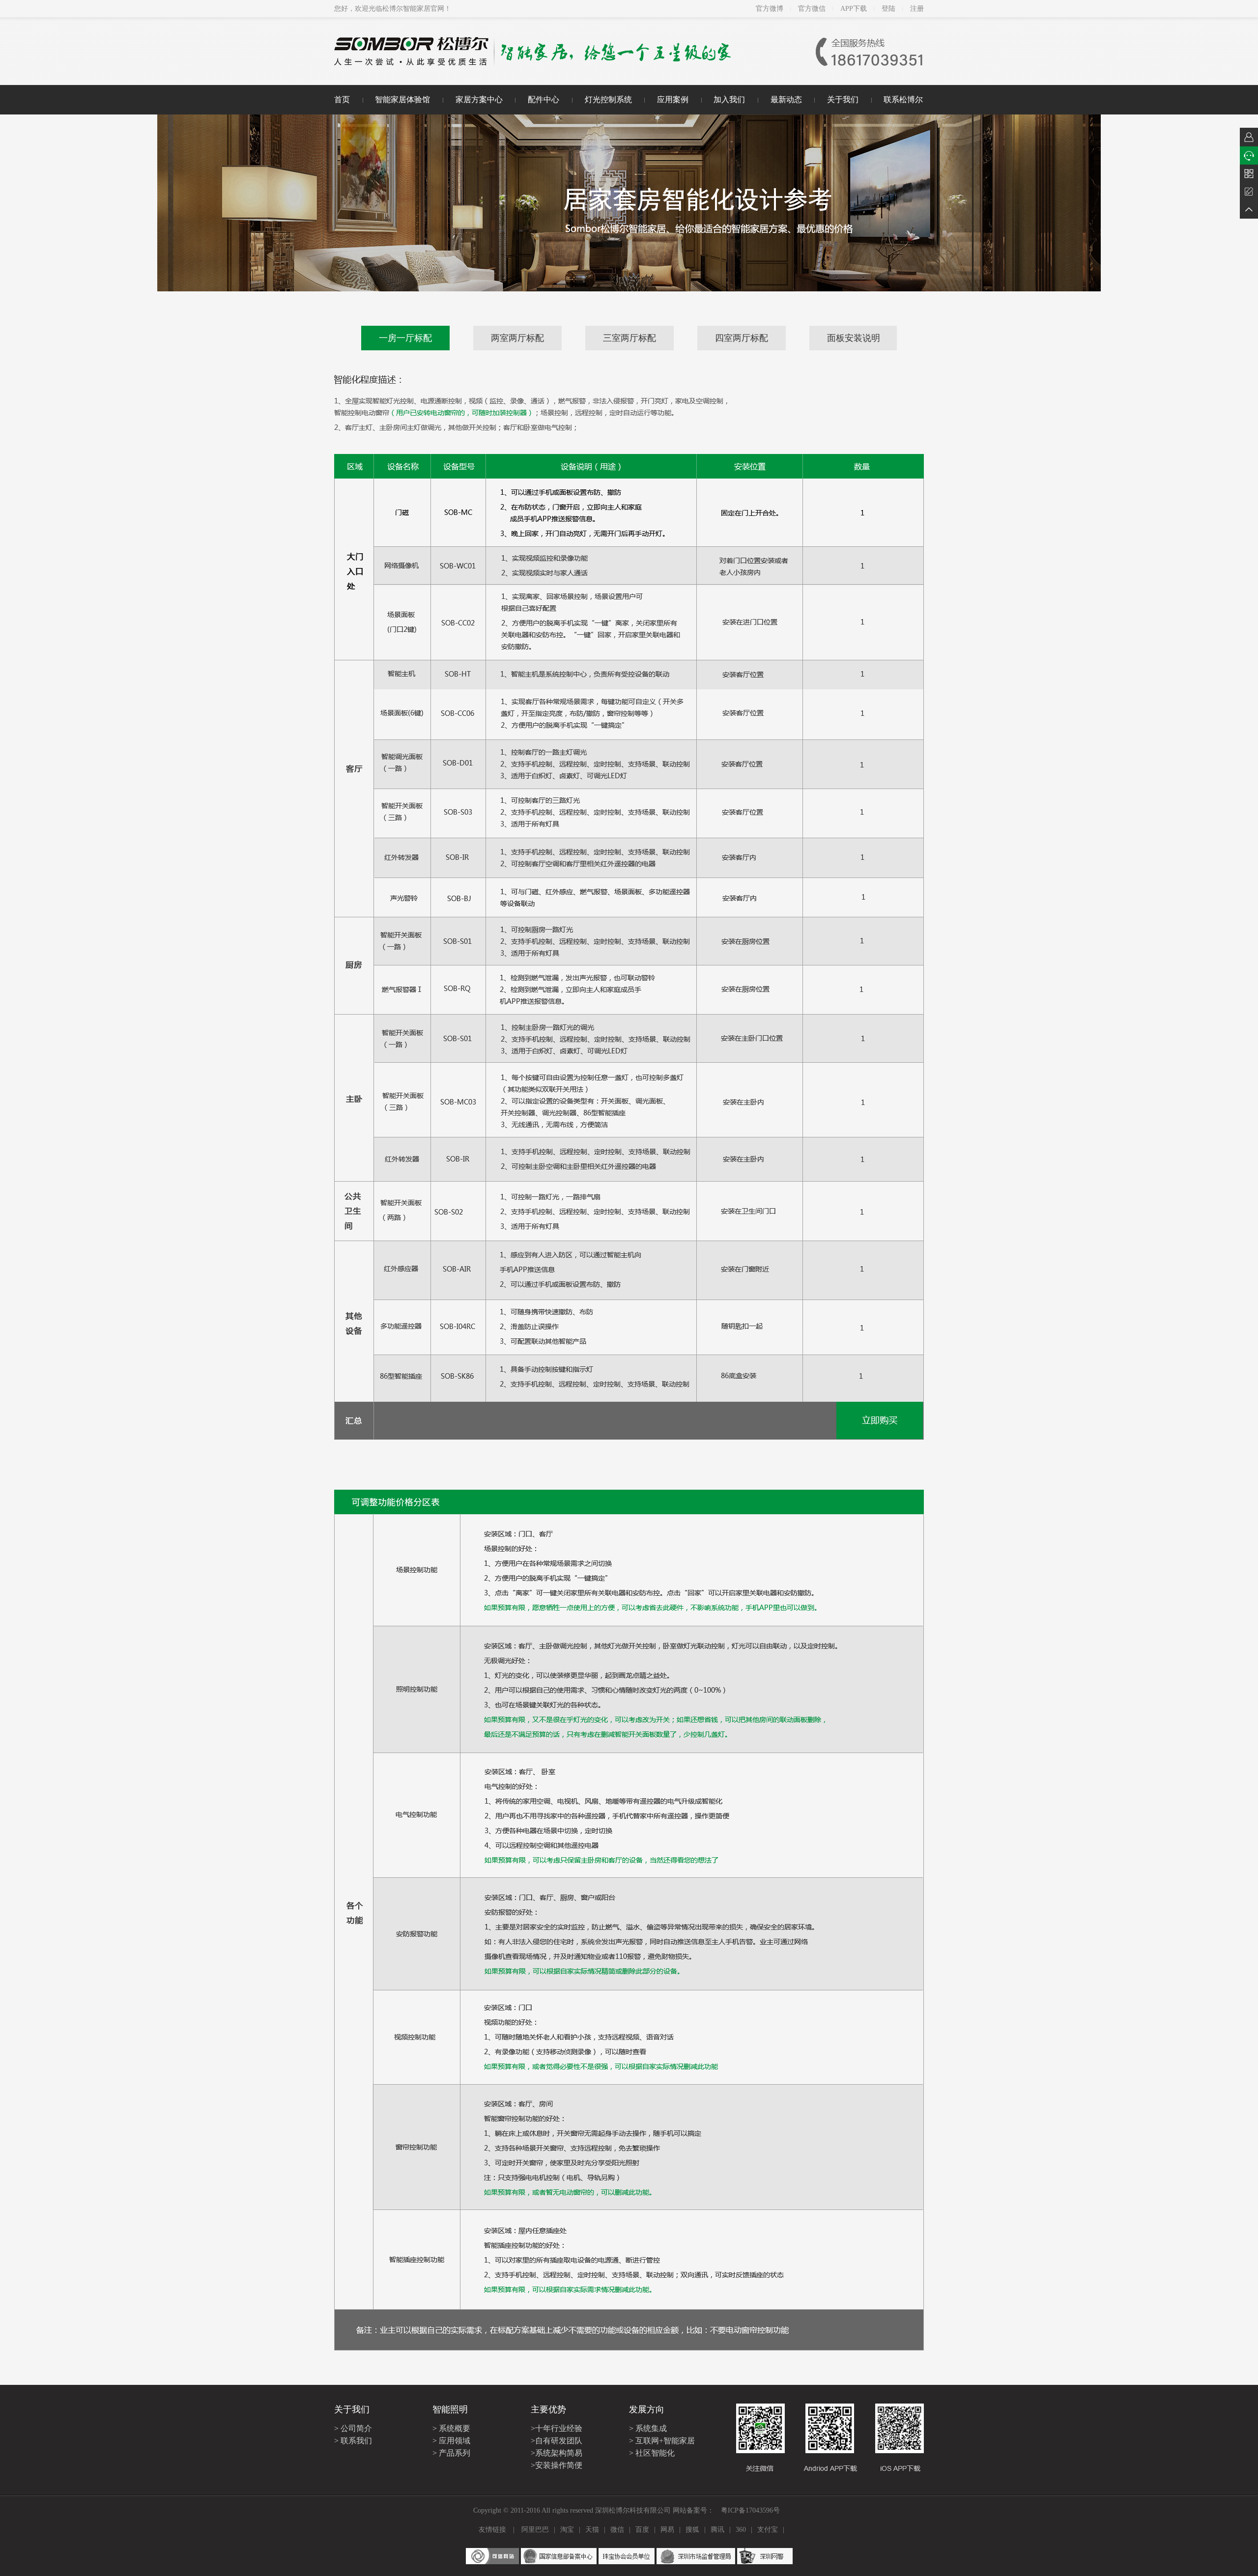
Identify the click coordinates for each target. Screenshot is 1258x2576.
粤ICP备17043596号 (750, 2510)
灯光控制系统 (608, 99)
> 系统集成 (648, 2428)
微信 (617, 2530)
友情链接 (492, 2530)
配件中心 (543, 99)
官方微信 (812, 9)
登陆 (888, 9)
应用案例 (673, 99)
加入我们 (729, 99)
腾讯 (717, 2530)
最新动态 (786, 99)
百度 (642, 2530)
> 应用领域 (451, 2441)
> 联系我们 (353, 2441)
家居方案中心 (479, 99)
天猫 (592, 2530)
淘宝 (567, 2530)
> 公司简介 (353, 2428)
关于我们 (843, 99)
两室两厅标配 (517, 338)
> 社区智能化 (652, 2453)
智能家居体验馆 (402, 99)
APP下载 (854, 9)
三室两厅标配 (629, 338)
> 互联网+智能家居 (662, 2441)
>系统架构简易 (557, 2453)
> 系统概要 (451, 2428)
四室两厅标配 (742, 338)
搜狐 (692, 2530)
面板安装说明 (854, 338)
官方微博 (770, 9)
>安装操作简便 (557, 2465)
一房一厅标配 (405, 338)
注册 (917, 9)
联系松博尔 (903, 99)
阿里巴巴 (535, 2530)
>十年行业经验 (557, 2428)
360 (741, 2530)
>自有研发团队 (557, 2441)
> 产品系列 (451, 2453)
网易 (667, 2530)
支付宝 (768, 2530)
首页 (342, 99)
